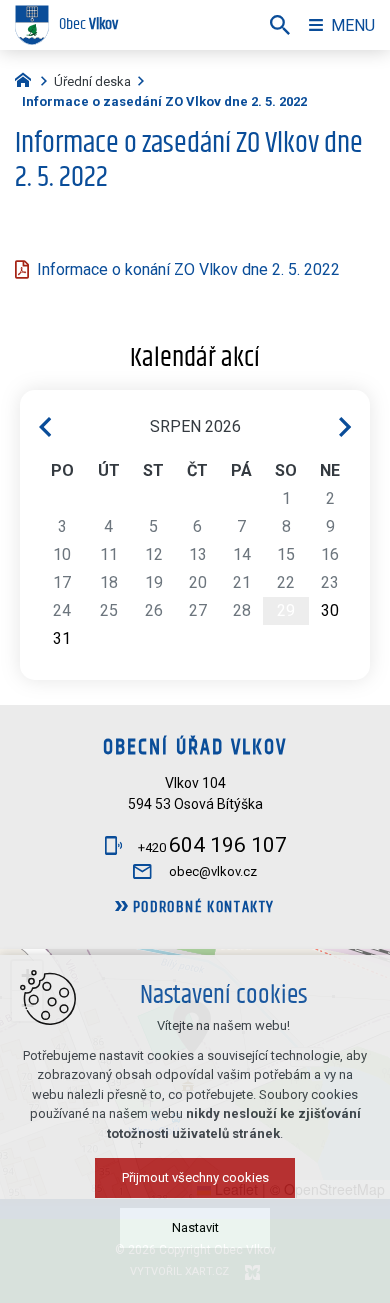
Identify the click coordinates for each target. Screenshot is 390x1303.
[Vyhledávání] (280, 25)
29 (286, 610)
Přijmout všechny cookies (195, 1177)
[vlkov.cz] (28, 78)
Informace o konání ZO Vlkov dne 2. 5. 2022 (188, 269)
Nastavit (195, 1227)
